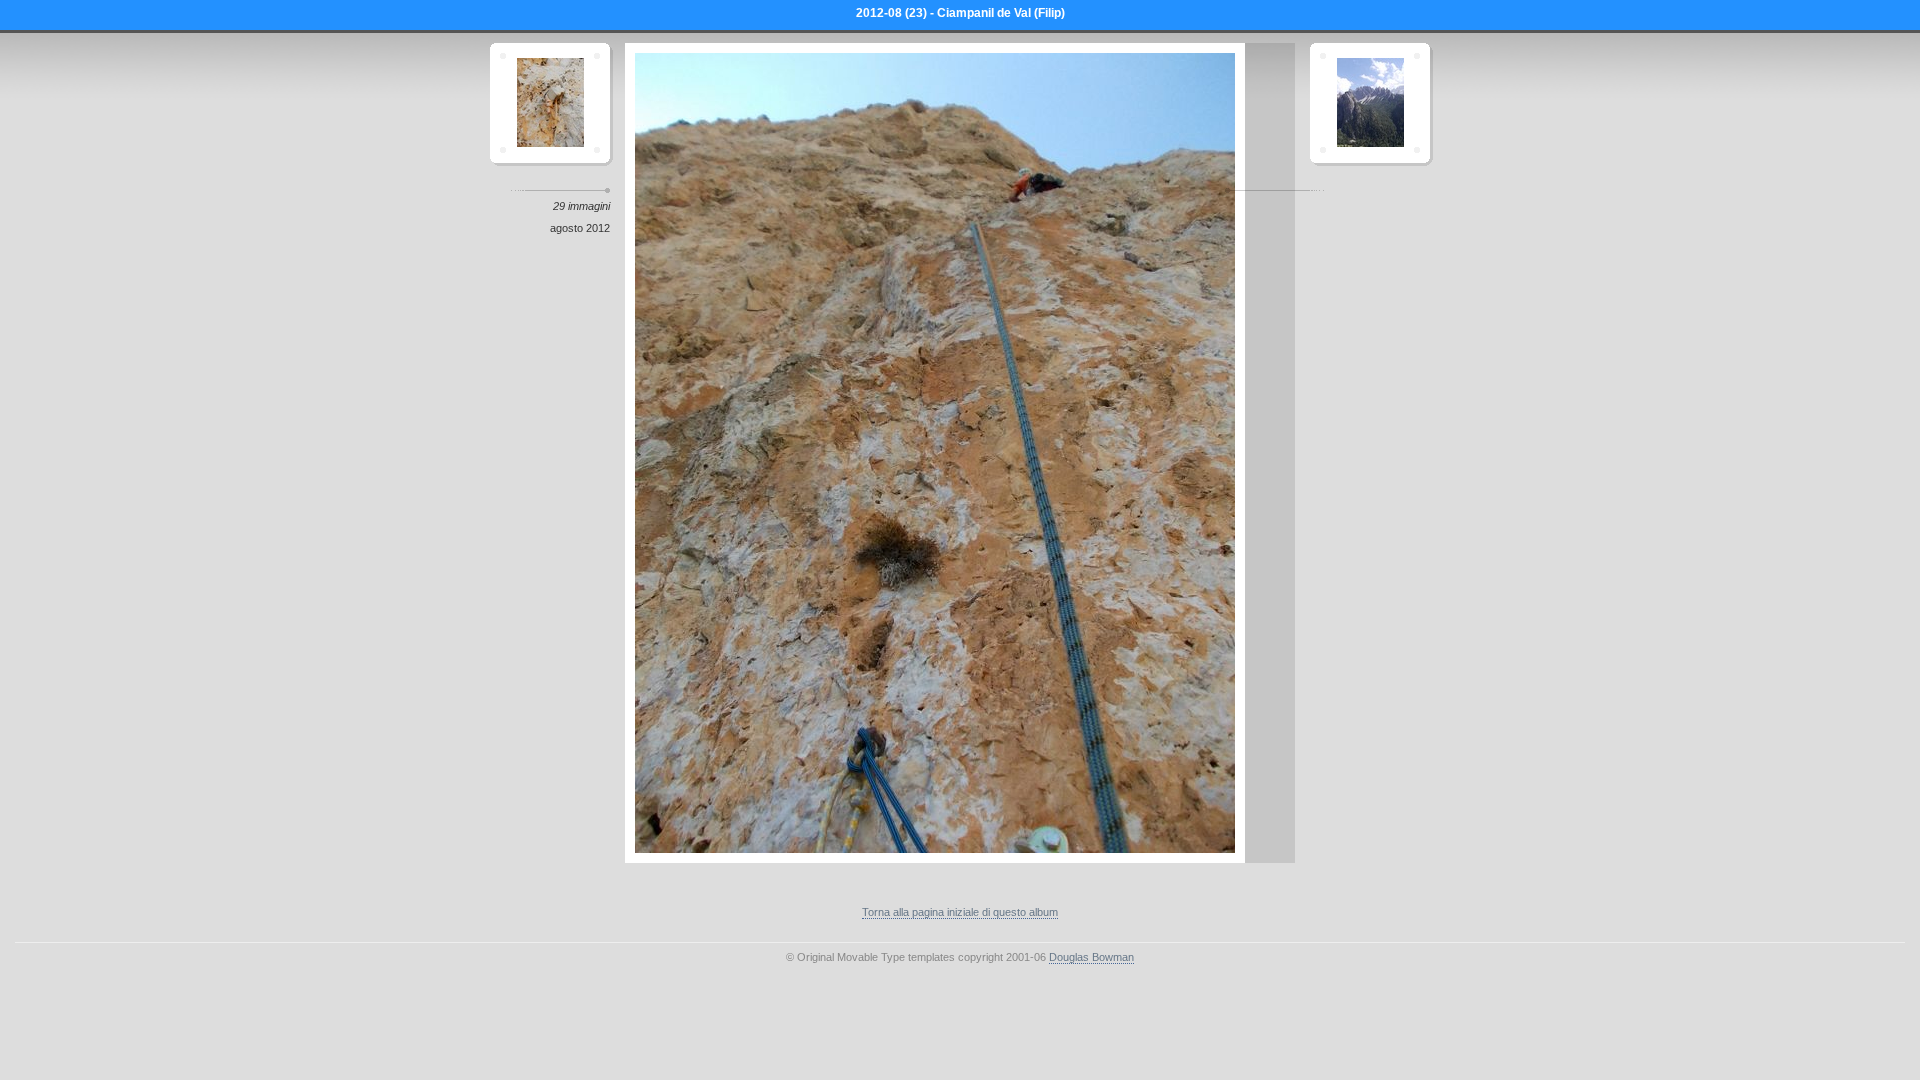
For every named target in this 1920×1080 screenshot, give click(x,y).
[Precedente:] (550, 103)
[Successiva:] (1370, 103)
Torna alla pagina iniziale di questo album (960, 912)
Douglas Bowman (1091, 957)
